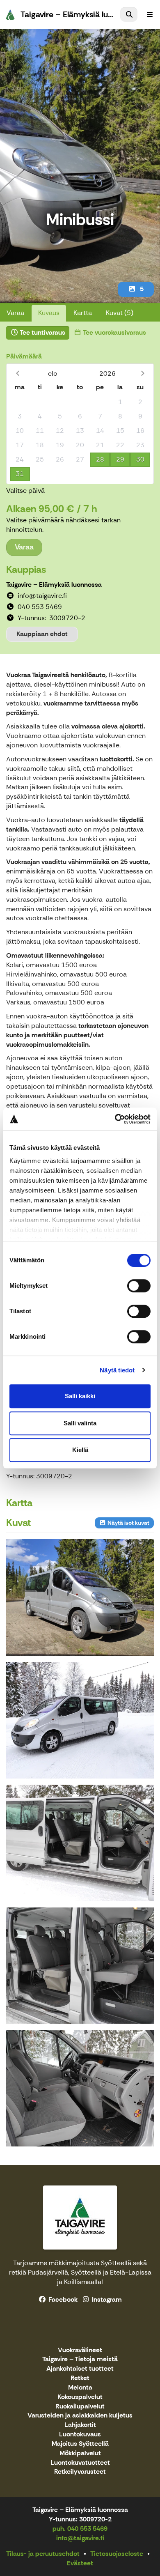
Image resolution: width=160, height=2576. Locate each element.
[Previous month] (17, 373)
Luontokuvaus (80, 2435)
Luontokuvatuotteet (80, 2463)
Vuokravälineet (80, 2350)
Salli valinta (80, 1423)
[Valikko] (150, 14)
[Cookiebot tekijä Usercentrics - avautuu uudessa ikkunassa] (115, 1119)
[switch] (139, 1286)
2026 (107, 373)
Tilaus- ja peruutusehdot (43, 2554)
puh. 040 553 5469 (80, 2529)
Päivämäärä (24, 356)
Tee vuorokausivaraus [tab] (114, 332)
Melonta (80, 2388)
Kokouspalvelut (80, 2397)
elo (53, 373)
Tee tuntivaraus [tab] (42, 332)
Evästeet (80, 2563)
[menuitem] (129, 14)
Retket (80, 2378)
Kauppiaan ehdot (42, 634)
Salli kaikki (80, 1396)
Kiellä (80, 1450)
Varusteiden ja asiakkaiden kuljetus (80, 2416)
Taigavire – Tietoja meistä (80, 2359)
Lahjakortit (80, 2425)
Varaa (15, 313)
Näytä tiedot (117, 1370)
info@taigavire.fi (80, 2538)
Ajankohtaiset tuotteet (80, 2369)
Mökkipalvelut (80, 2453)
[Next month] (143, 373)
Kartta (83, 313)
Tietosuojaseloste (117, 2554)
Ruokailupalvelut (80, 2407)
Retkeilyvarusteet (80, 2472)
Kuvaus (49, 313)
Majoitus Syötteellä (80, 2444)
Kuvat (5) (120, 313)
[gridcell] (20, 402)
